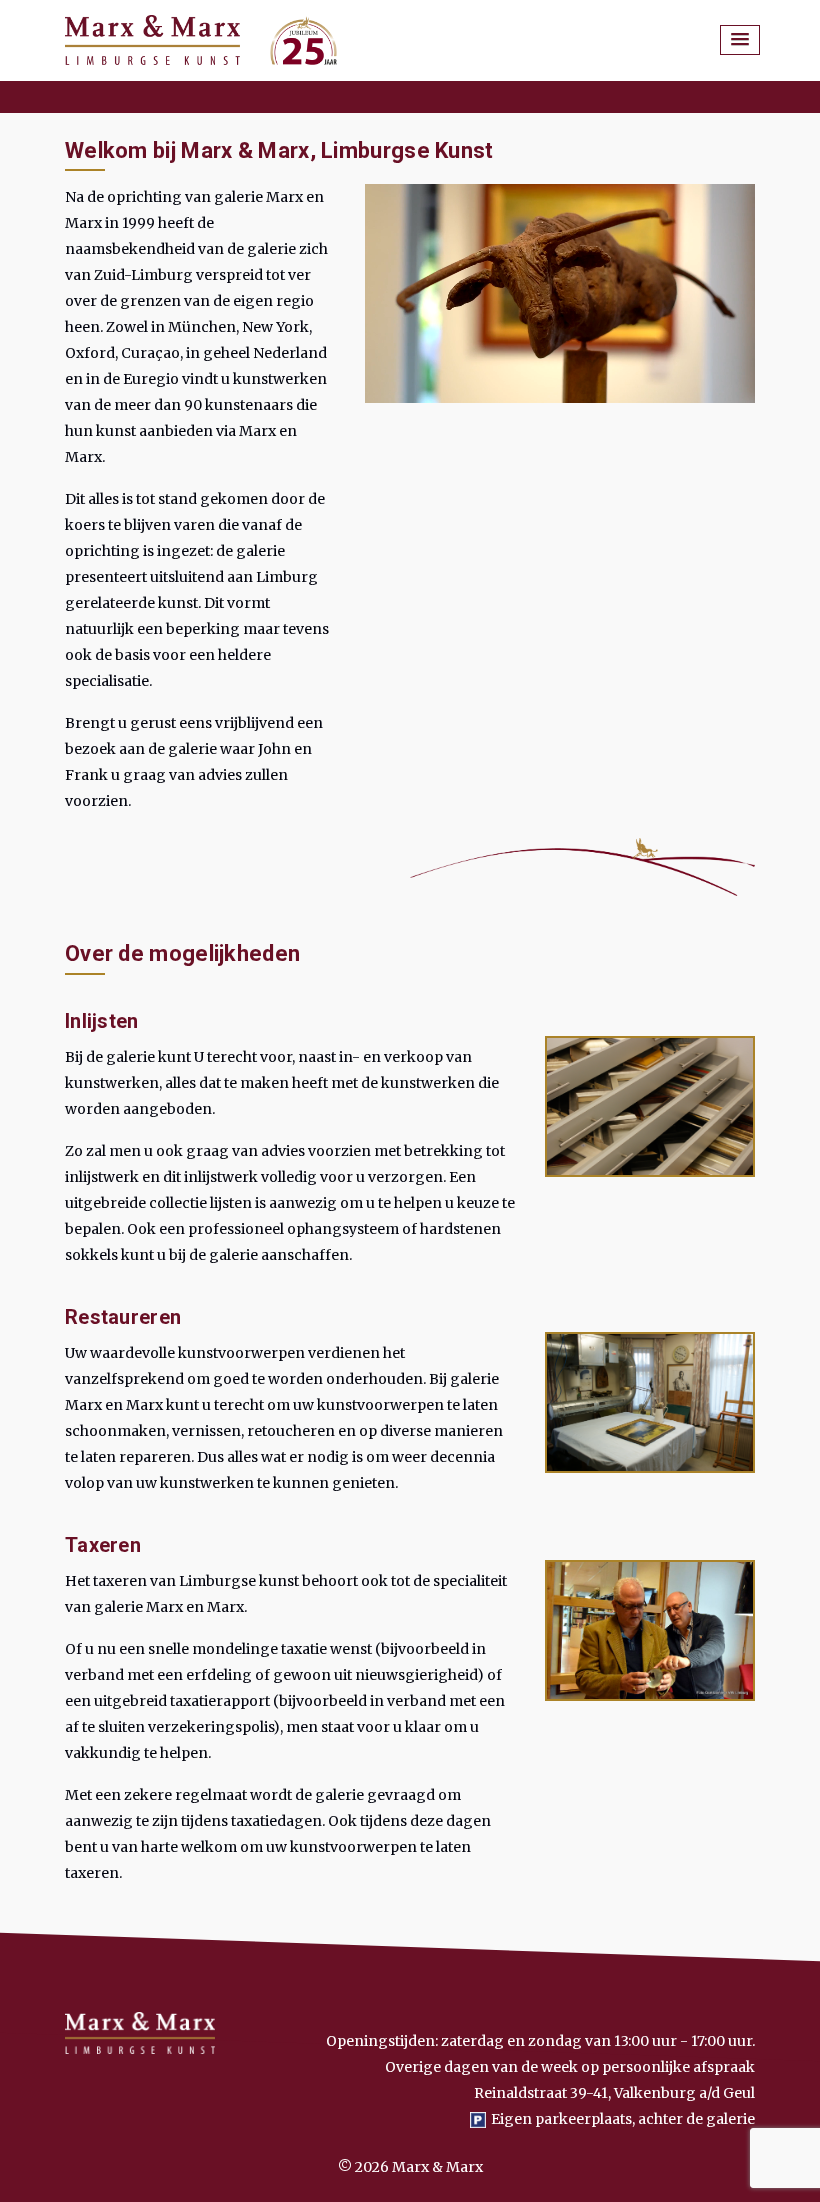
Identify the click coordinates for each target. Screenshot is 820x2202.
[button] (740, 40)
